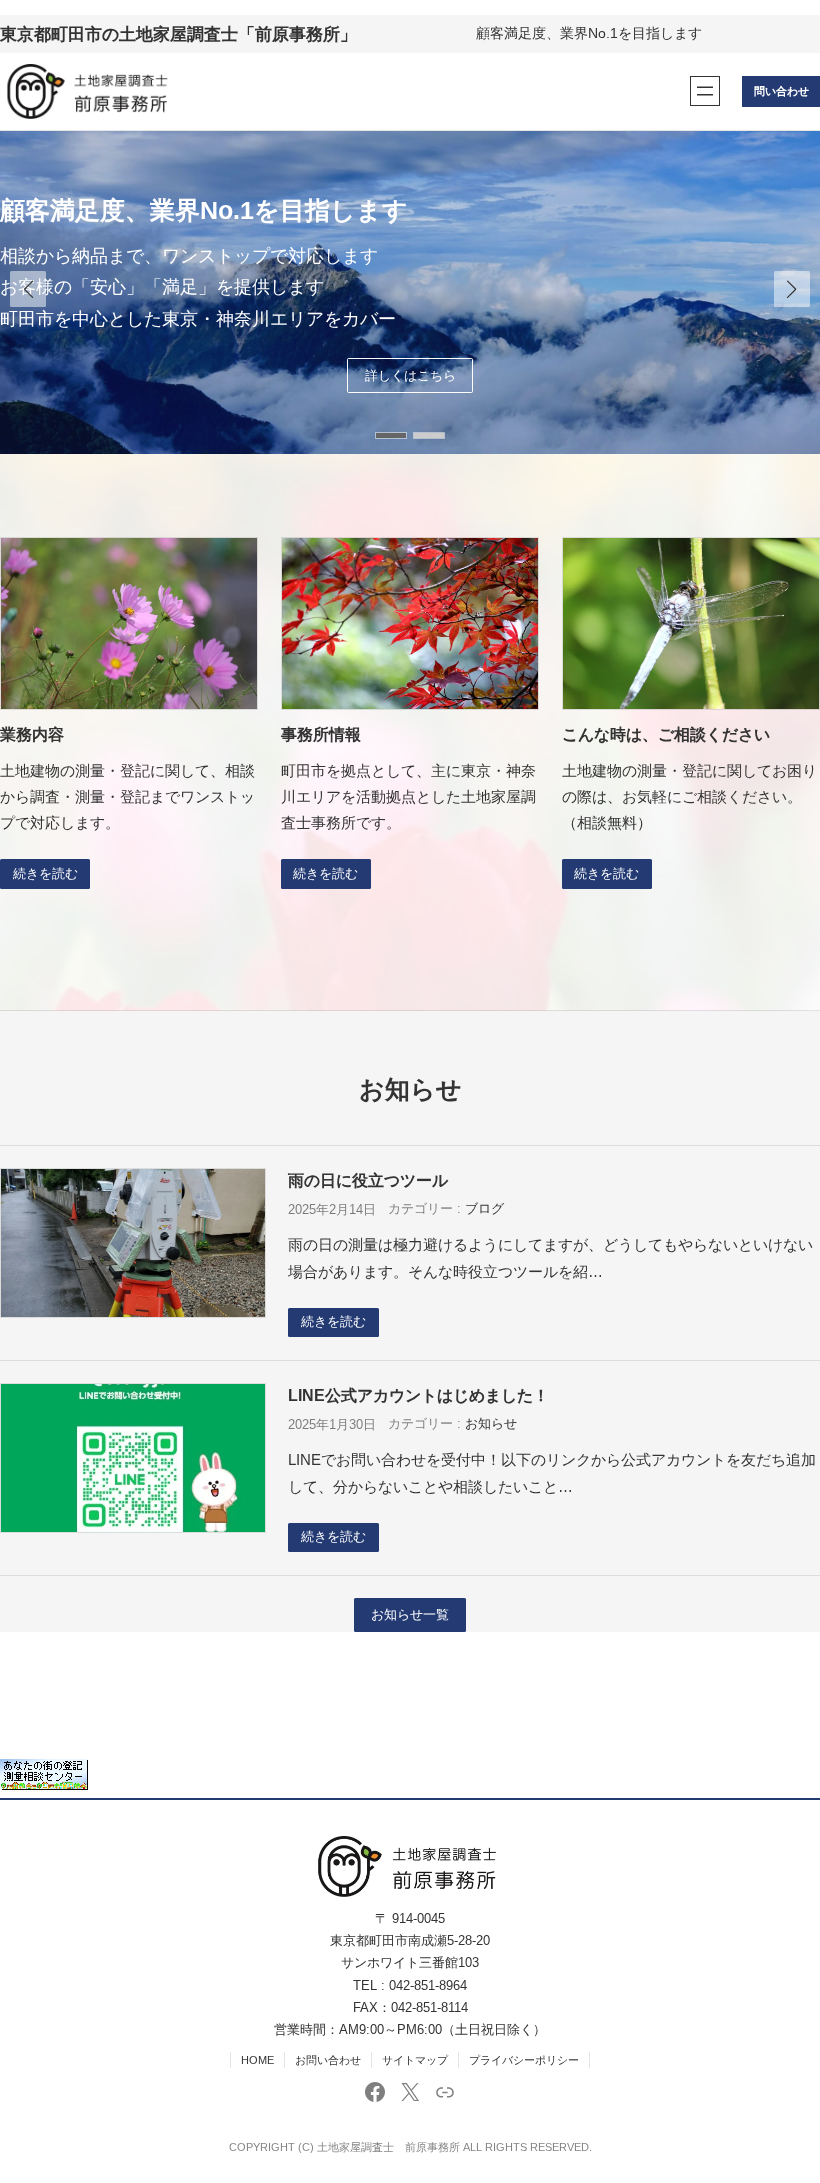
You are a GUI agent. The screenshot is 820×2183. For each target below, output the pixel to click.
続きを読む (45, 874)
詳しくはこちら (410, 391)
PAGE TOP (784, 2101)
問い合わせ (781, 91)
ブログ (484, 1209)
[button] (792, 289)
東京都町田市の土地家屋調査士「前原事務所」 (178, 34)
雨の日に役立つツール (368, 1180)
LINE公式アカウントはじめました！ (418, 1395)
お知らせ (491, 1424)
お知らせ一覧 (410, 1615)
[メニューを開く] (705, 91)
